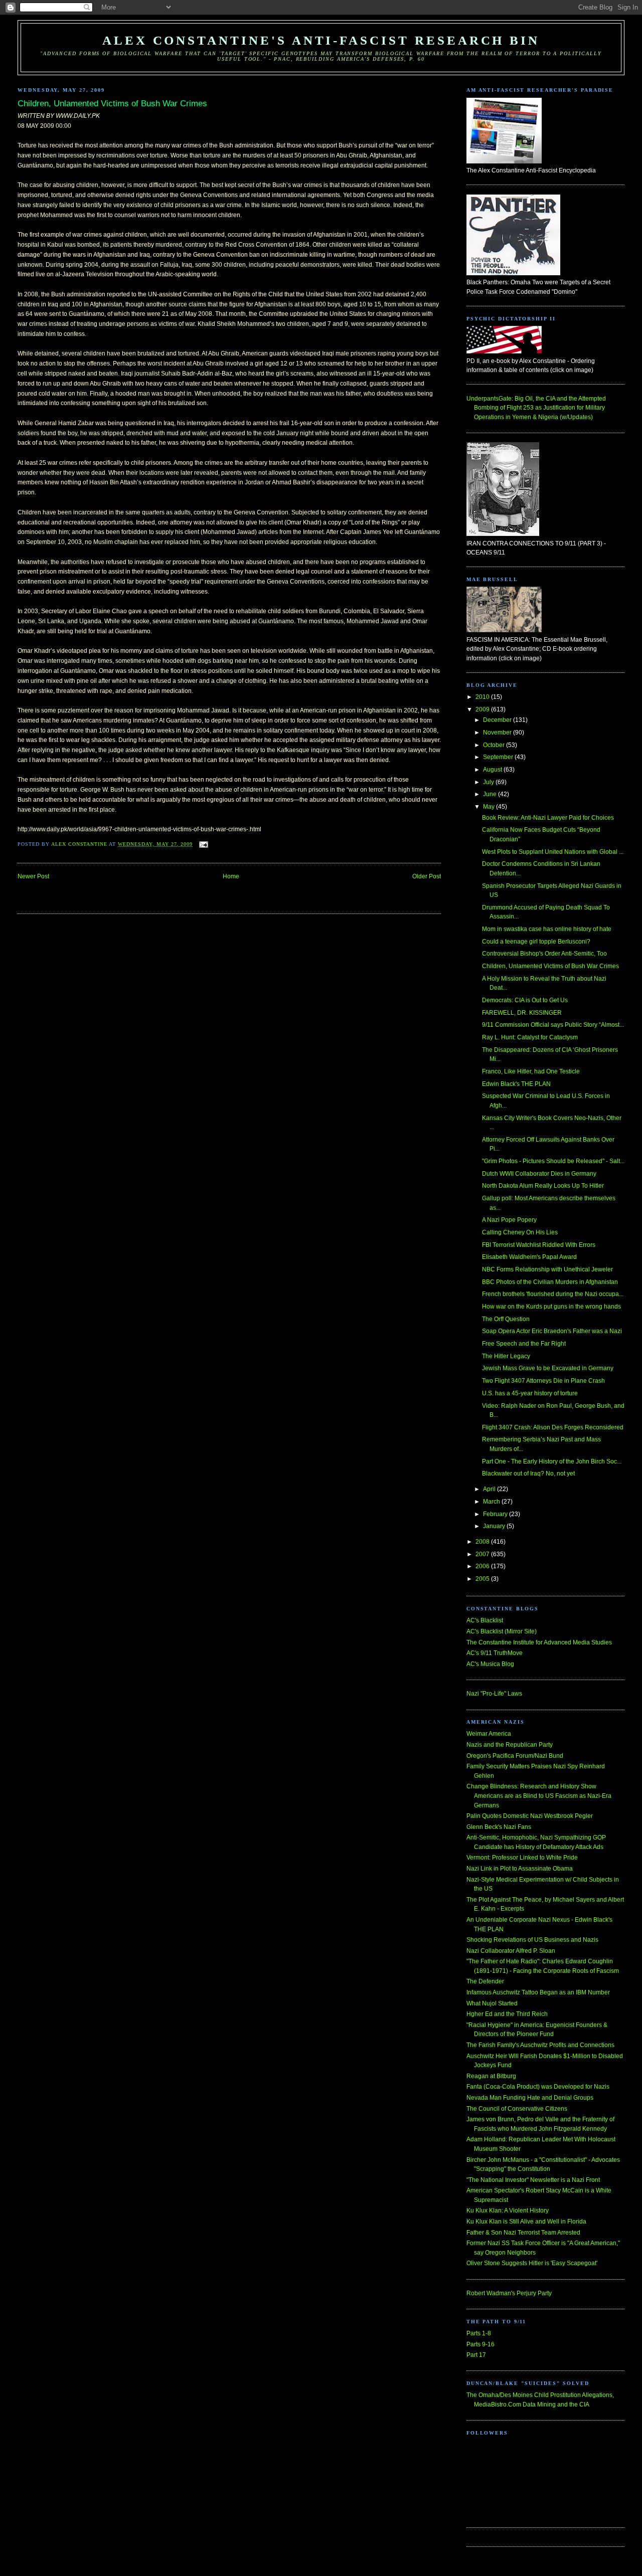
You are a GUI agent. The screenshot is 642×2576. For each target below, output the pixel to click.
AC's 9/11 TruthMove (495, 1653)
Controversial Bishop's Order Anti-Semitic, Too (544, 954)
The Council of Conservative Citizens (517, 2109)
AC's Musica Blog (490, 1664)
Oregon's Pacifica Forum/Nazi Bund (515, 1756)
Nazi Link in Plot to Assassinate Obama (520, 1869)
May (490, 807)
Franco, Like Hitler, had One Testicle (531, 1071)
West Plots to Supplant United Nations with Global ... (553, 852)
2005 (483, 1579)
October (495, 745)
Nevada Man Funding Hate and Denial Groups (530, 2098)
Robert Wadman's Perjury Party (509, 2293)
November (498, 732)
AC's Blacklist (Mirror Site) (502, 1631)
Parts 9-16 (480, 2344)
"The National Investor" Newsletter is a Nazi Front (533, 2180)
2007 (483, 1554)
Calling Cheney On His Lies (520, 1232)
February (496, 1514)
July (489, 782)
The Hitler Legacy (506, 1356)
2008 (483, 1542)
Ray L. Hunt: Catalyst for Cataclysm (530, 1037)
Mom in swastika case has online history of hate (547, 929)
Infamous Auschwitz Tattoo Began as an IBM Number (538, 1992)
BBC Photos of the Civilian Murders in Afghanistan (550, 1282)
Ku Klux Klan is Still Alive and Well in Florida (526, 2222)
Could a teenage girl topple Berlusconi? (536, 942)
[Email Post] (203, 844)
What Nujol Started (492, 2003)
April (490, 1489)
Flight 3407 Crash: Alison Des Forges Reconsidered (553, 1427)
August (493, 770)
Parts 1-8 (479, 2333)
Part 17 (476, 2355)
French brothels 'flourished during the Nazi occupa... (553, 1294)
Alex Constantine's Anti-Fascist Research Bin (321, 40)
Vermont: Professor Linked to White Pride (522, 1858)
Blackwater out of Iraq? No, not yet (528, 1474)
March (492, 1502)
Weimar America (489, 1734)
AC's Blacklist (485, 1620)
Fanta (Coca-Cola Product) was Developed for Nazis (538, 2087)
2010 (483, 697)
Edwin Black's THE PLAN (516, 1084)
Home (231, 876)
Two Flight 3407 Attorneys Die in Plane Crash (543, 1381)
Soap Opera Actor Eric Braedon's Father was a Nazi (552, 1331)
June (491, 794)
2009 (483, 709)
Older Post (427, 876)
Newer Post (33, 876)
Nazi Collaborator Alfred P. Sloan (511, 1951)
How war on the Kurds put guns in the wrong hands (551, 1307)
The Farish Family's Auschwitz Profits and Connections (540, 2045)
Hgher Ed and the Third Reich (507, 2014)
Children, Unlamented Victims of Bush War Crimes (550, 966)
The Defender (485, 1981)
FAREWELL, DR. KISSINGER (522, 1013)
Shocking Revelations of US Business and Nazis (532, 1940)
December (498, 720)
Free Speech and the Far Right (524, 1344)
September (499, 757)
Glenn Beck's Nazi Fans (499, 1827)
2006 (483, 1566)
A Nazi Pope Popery (509, 1220)
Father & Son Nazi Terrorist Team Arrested (523, 2233)
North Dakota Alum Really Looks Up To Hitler (543, 1186)
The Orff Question (506, 1319)
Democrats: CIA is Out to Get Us (525, 1000)
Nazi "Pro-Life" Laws (494, 1694)
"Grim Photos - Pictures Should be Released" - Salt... (553, 1161)
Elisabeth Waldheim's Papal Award (529, 1257)
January (495, 1526)
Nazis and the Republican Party (510, 1745)
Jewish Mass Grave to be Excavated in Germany (548, 1368)
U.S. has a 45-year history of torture (530, 1393)
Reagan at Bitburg (491, 2076)
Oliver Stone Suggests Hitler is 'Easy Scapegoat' (532, 2263)
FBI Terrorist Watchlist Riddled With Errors (539, 1245)
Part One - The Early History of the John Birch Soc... (552, 1461)
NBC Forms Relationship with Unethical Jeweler (547, 1269)
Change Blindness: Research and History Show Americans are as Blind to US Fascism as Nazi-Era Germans (539, 1796)
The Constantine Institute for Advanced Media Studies (539, 1642)
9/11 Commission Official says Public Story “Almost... (553, 1025)
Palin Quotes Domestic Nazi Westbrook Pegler (530, 1816)
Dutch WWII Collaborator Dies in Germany (539, 1174)
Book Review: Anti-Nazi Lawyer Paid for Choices (548, 818)
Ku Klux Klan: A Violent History (508, 2211)
